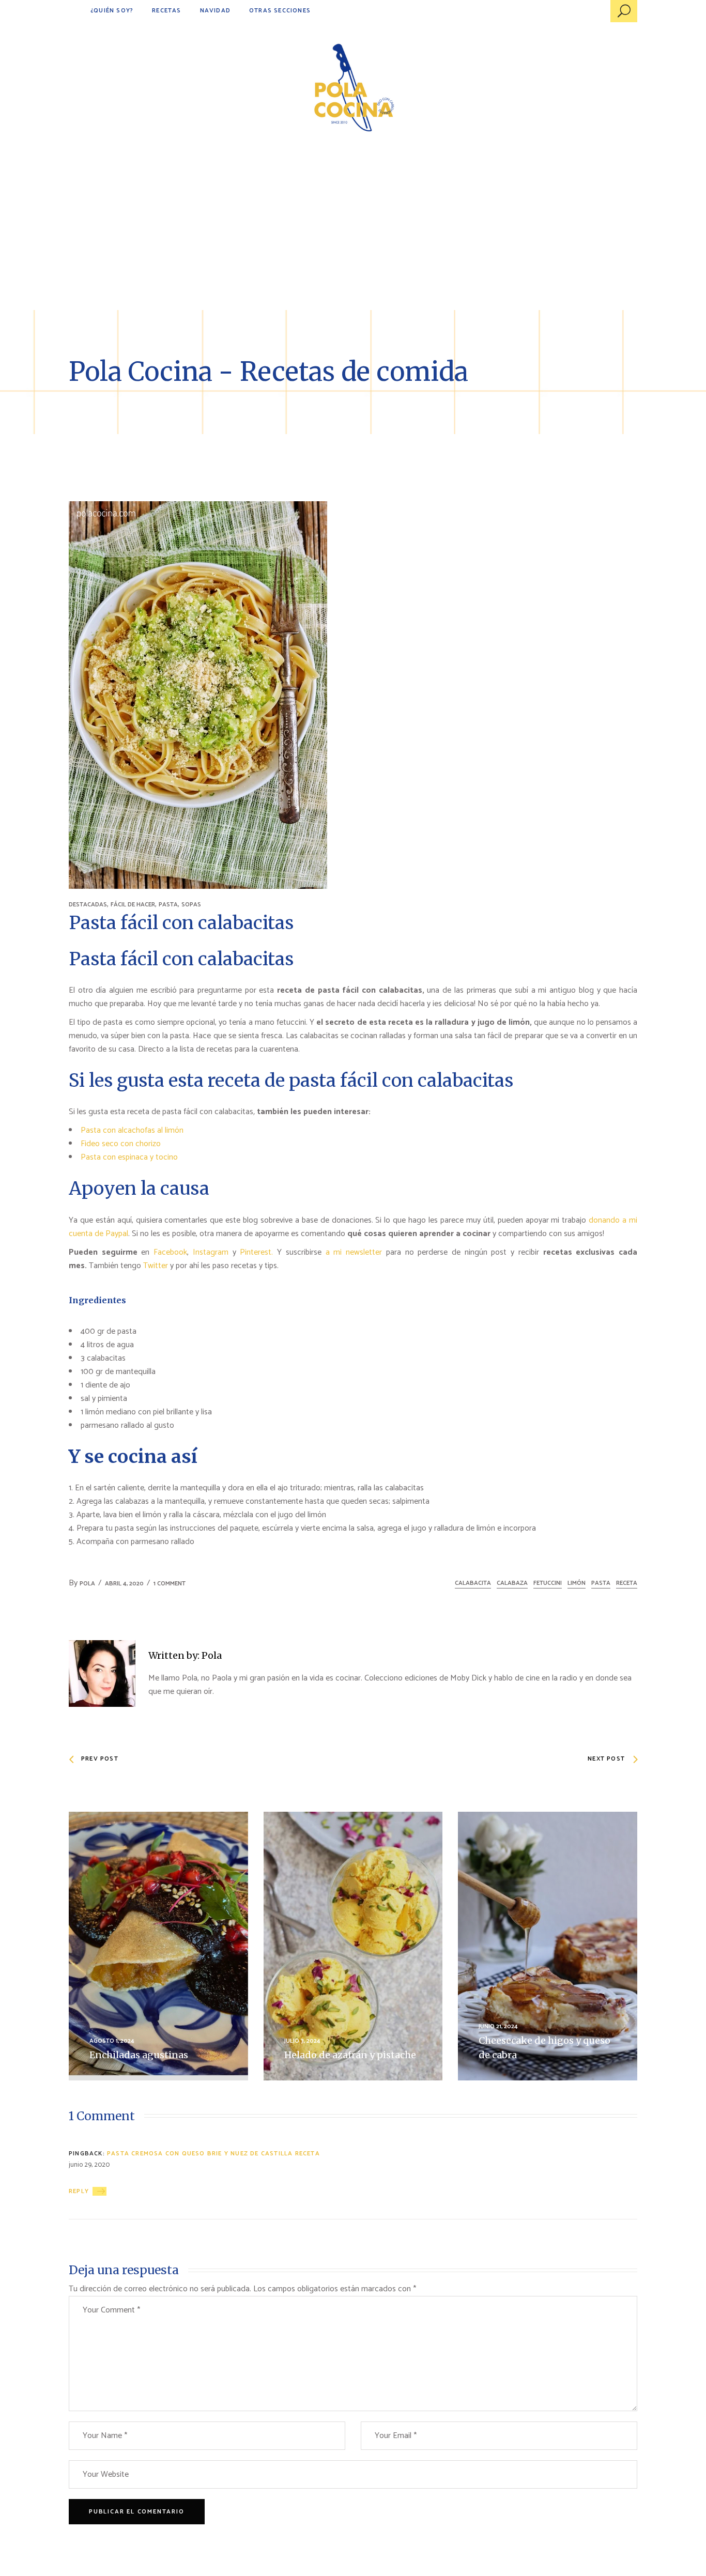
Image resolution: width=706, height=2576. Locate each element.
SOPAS (191, 905)
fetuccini (548, 1583)
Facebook (170, 1252)
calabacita (473, 1583)
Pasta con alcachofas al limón (132, 1130)
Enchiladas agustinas (139, 2055)
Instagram (211, 1252)
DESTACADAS (88, 905)
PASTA (168, 905)
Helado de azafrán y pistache (350, 2055)
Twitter (157, 1266)
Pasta (601, 1583)
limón (577, 1583)
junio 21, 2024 (498, 2026)
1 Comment (170, 1584)
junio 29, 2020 (89, 2165)
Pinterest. (256, 1252)
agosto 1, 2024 (112, 2041)
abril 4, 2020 (124, 1584)
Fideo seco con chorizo (121, 1144)
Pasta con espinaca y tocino (129, 1157)
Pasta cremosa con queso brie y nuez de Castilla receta (213, 2154)
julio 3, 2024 (302, 2041)
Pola (87, 1584)
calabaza (512, 1583)
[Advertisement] (353, 233)
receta (627, 1583)
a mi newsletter (354, 1252)
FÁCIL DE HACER (133, 905)
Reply (79, 2191)
